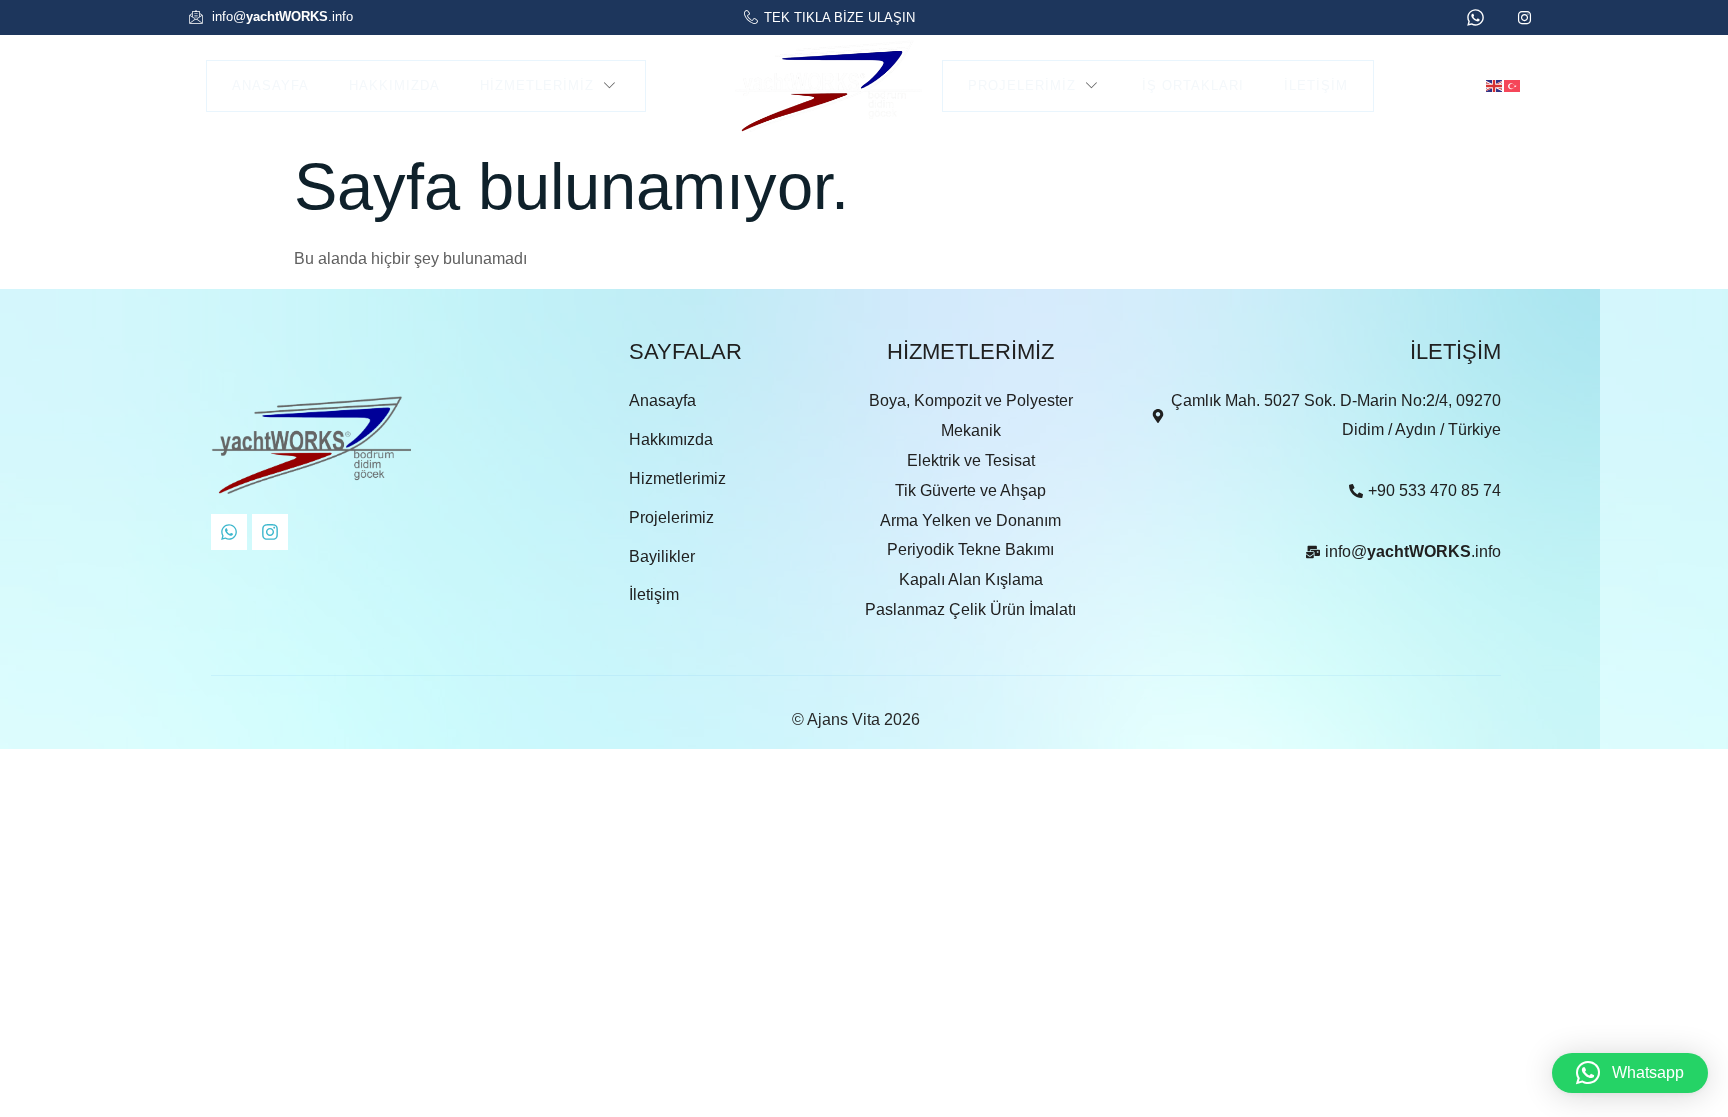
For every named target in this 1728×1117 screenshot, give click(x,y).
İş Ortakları (1193, 85)
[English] (1495, 84)
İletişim (1316, 85)
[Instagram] (270, 532)
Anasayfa (270, 85)
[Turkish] (1513, 84)
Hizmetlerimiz (537, 85)
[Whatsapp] (229, 532)
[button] (1630, 1073)
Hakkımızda (394, 85)
